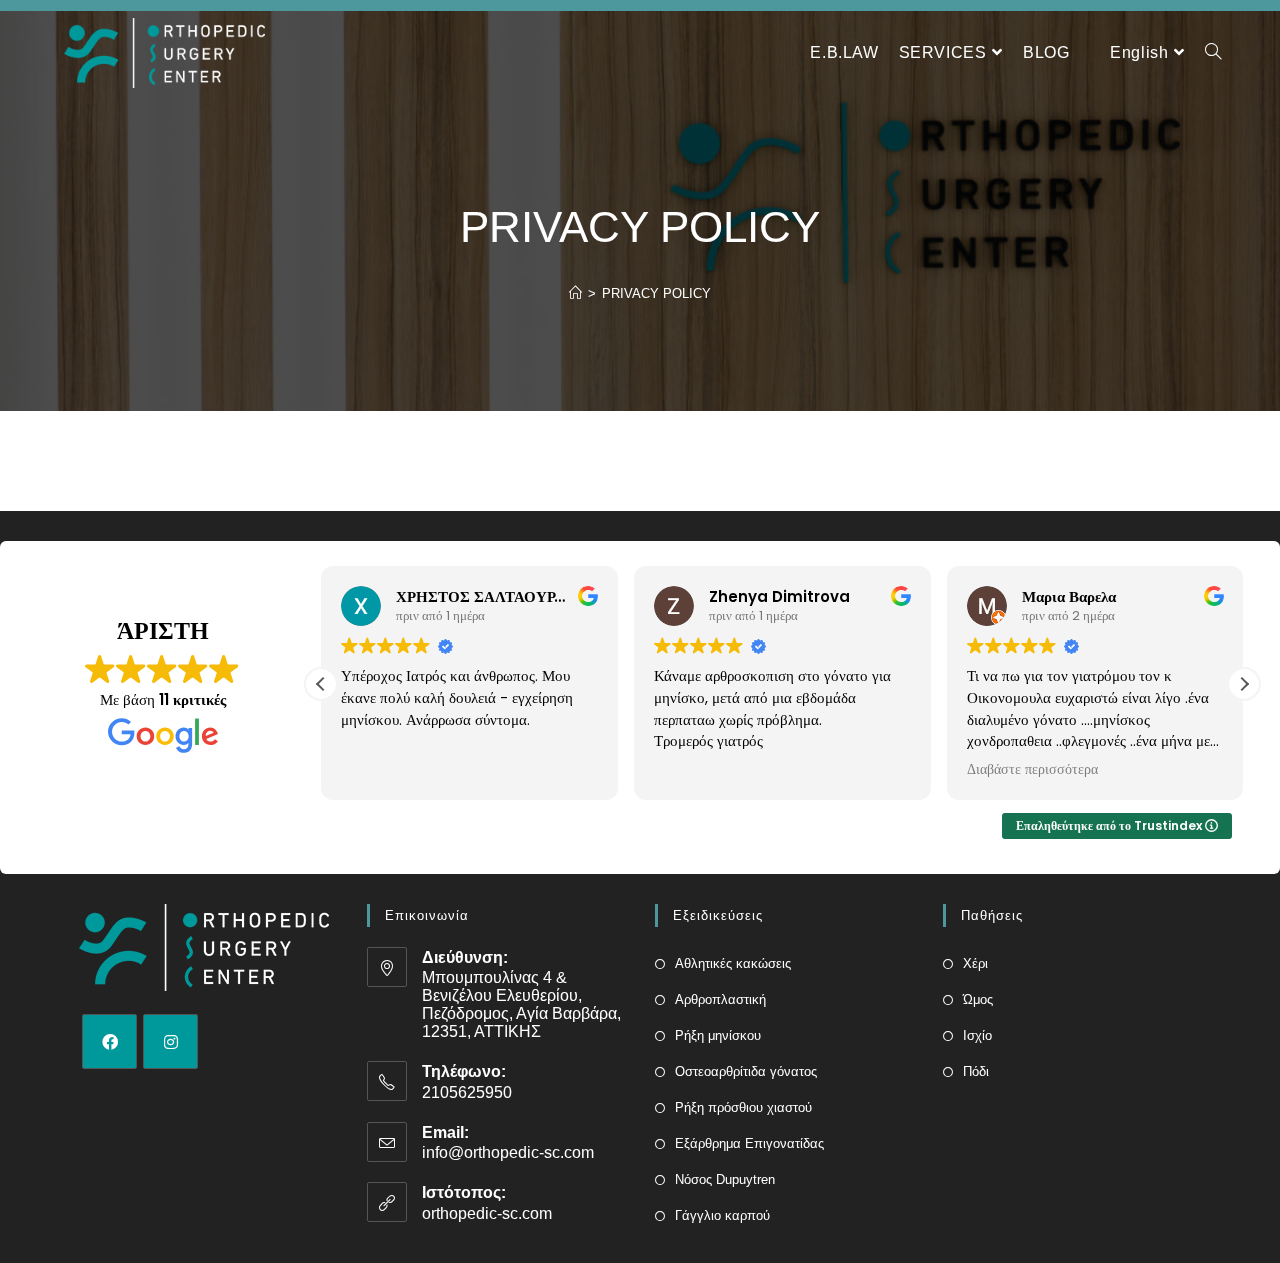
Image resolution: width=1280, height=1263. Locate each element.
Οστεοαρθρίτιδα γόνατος (746, 1071)
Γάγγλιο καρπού (722, 1215)
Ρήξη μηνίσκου (718, 1035)
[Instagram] (170, 1041)
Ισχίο (977, 1035)
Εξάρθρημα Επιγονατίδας (749, 1143)
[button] (1244, 684)
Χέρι (975, 963)
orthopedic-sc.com (487, 1213)
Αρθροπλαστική (720, 999)
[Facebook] (109, 1041)
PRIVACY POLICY (656, 293)
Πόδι (976, 1071)
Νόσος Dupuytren (725, 1179)
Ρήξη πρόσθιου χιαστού (743, 1107)
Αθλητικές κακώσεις (733, 963)
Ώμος (978, 999)
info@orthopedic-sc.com (508, 1152)
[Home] (575, 293)
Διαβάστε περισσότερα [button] (1032, 770)
